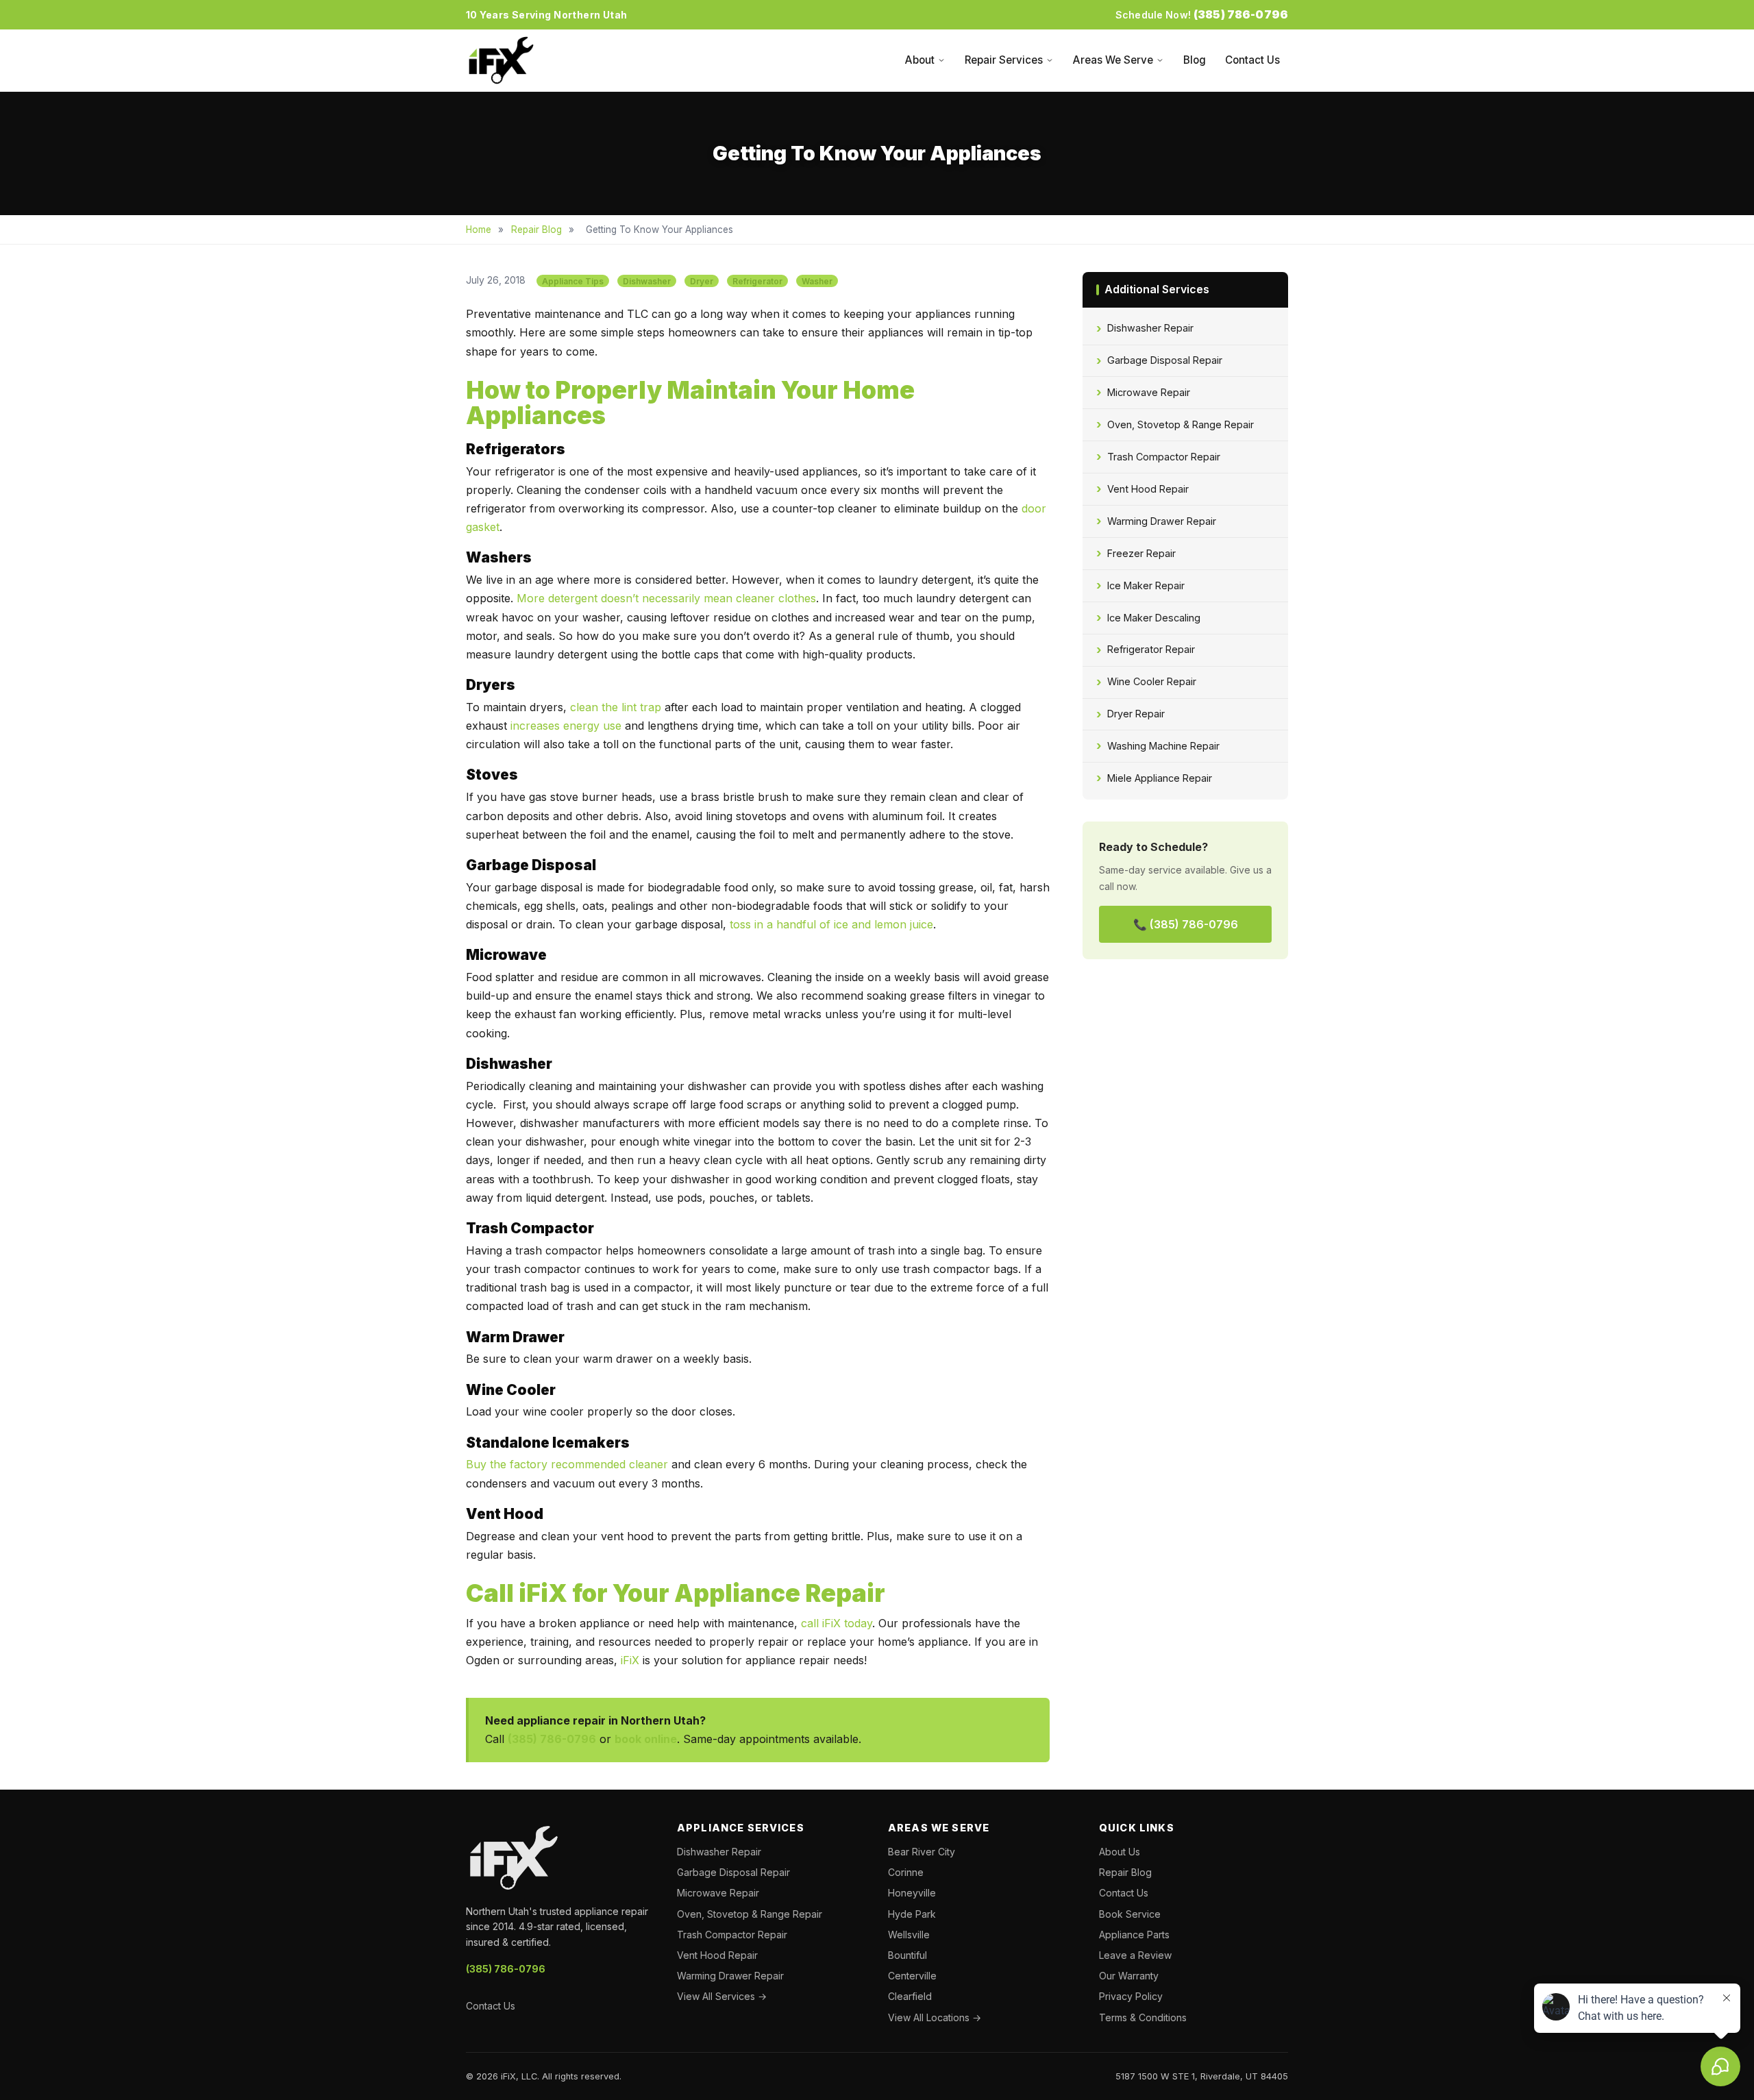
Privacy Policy (1131, 1996)
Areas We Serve (1113, 60)
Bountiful (907, 1955)
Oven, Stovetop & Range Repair (1181, 424)
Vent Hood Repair (1148, 489)
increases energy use (566, 726)
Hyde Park (912, 1914)
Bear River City (922, 1852)
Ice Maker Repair (1146, 585)
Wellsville (909, 1935)
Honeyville (912, 1893)
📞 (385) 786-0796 (1186, 924)
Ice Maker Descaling (1154, 618)
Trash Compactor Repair (1164, 457)
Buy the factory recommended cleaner (567, 1464)
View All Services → (722, 1996)
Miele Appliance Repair (1160, 778)
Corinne (906, 1872)
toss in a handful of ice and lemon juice (831, 924)
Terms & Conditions (1143, 2017)
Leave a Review (1135, 1955)
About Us (1120, 1852)
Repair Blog (536, 230)
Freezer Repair (1141, 553)
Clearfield (910, 1996)
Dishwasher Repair (1150, 328)
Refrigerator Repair (1151, 649)
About (920, 60)
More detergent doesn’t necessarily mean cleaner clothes (666, 598)
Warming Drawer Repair (1162, 521)
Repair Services (1004, 60)
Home (479, 230)
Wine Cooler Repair (1152, 681)
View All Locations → (935, 2017)
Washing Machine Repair (1163, 746)
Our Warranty (1129, 1976)
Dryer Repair (1136, 714)
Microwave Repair (1149, 392)
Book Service (1130, 1914)
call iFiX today (837, 1623)
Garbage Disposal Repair (1165, 360)
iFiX (630, 1660)
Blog (1195, 60)
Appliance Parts (1134, 1935)
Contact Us (1252, 60)
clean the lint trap (616, 707)
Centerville (912, 1976)
